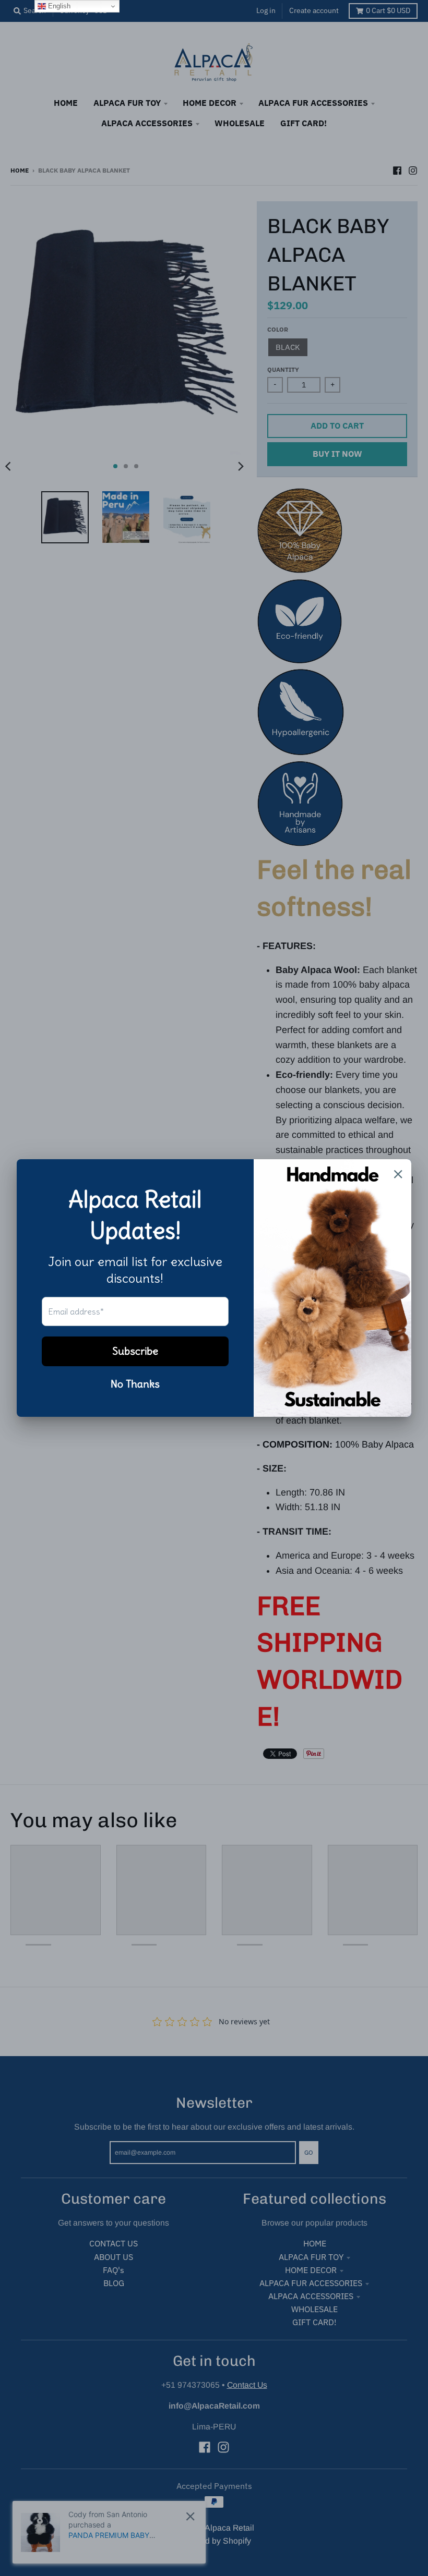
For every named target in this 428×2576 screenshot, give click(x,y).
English (58, 6)
